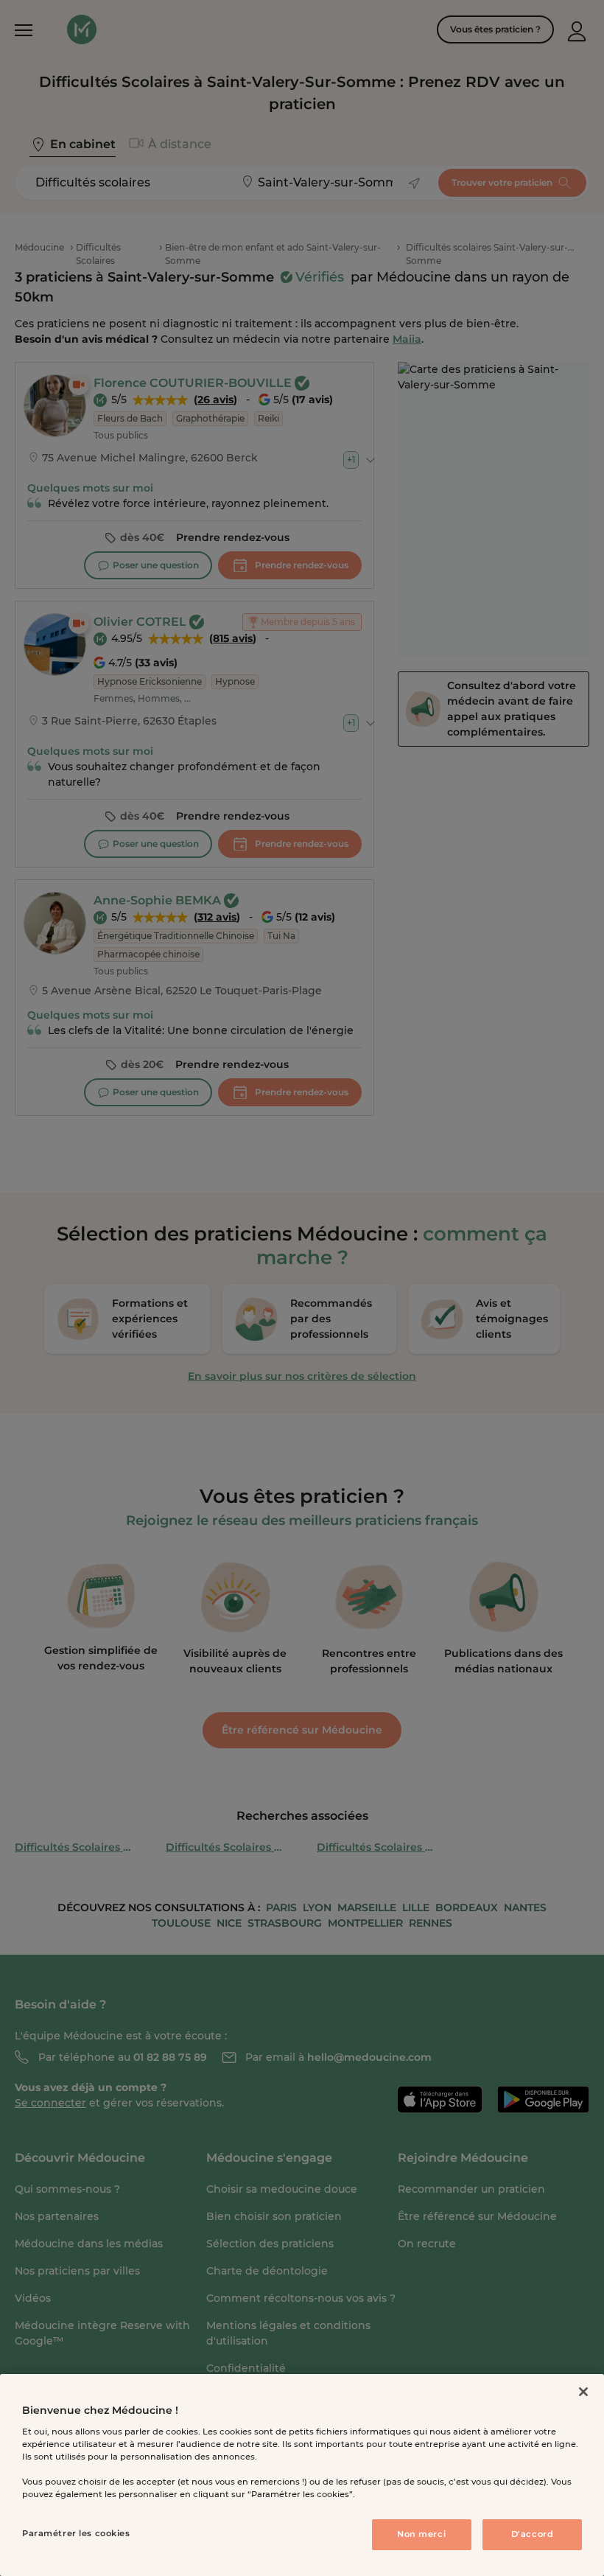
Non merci (421, 2534)
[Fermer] (583, 2392)
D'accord (533, 2534)
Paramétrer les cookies (76, 2533)
